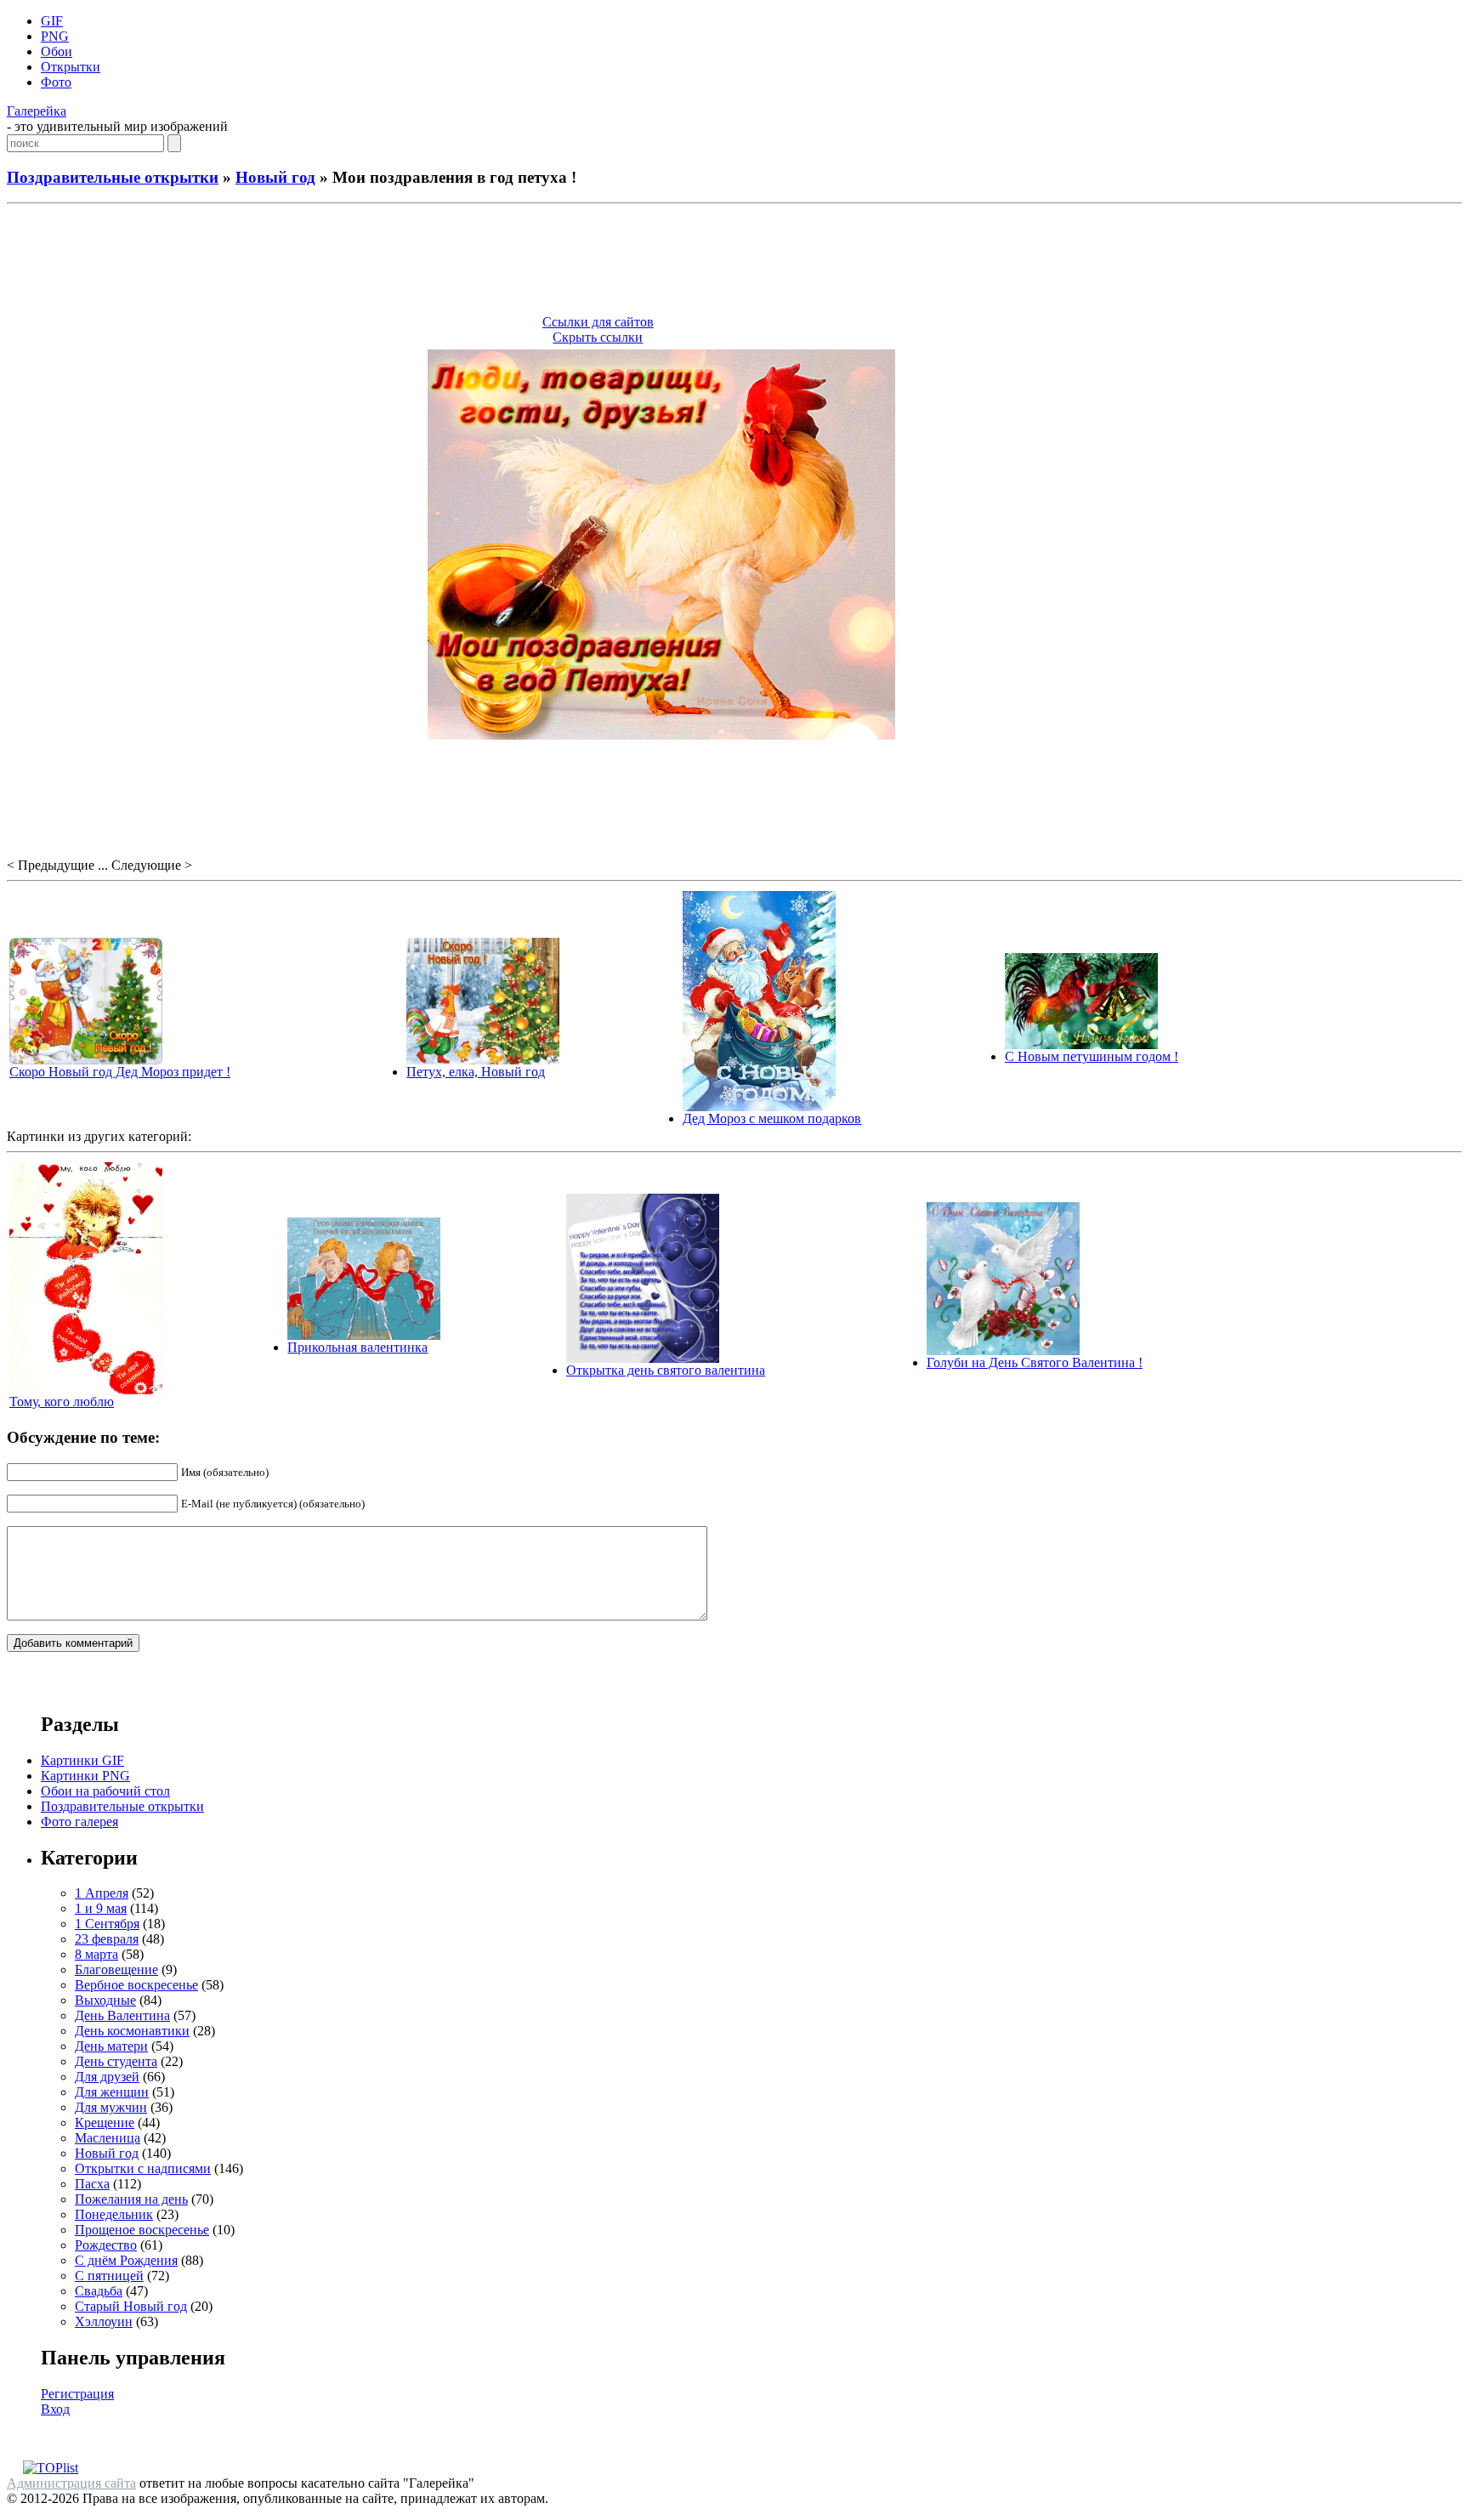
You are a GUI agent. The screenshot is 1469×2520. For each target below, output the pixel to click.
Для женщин (112, 2092)
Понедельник (114, 2214)
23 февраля (107, 1939)
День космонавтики (132, 2031)
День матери (111, 2046)
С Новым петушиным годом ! (1092, 1056)
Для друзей (107, 2077)
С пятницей (109, 2276)
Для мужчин (111, 2107)
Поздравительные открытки (113, 177)
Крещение (105, 2123)
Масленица (108, 2138)
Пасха (92, 2184)
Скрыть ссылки (598, 337)
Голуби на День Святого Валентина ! (1035, 1362)
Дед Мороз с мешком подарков (772, 1118)
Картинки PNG (85, 1776)
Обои (57, 51)
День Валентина (122, 2015)
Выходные (105, 2000)
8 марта (96, 1954)
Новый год (275, 177)
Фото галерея (79, 1822)
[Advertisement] (734, 262)
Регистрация (77, 2394)
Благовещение (116, 1969)
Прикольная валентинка (357, 1347)
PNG (55, 36)
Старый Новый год (131, 2306)
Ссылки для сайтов (598, 322)
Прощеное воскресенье (142, 2230)
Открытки (71, 67)
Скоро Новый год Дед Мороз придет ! (120, 1072)
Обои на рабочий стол (105, 1791)
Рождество (106, 2245)
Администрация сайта (71, 2483)
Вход (55, 2409)
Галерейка (37, 111)
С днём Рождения (126, 2260)
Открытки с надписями (143, 2168)
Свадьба (99, 2291)
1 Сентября (107, 1924)
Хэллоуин (104, 2321)
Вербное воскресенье (136, 1985)
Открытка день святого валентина (666, 1370)
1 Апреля (102, 1893)
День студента (116, 2061)
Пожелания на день (131, 2199)
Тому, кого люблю (62, 1402)
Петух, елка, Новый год (476, 1072)
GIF (52, 21)
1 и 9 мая (101, 1908)
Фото (56, 82)
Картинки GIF (82, 1760)
